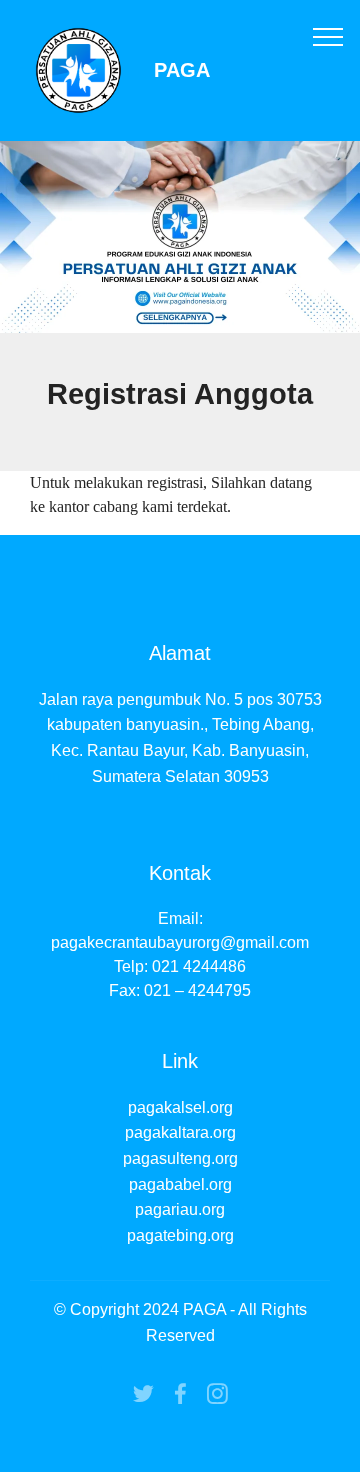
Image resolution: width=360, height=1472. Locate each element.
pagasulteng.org (180, 1158)
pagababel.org (180, 1184)
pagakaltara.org (180, 1132)
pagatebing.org (180, 1235)
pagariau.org (180, 1209)
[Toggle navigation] (328, 36)
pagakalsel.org (180, 1107)
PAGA (182, 70)
